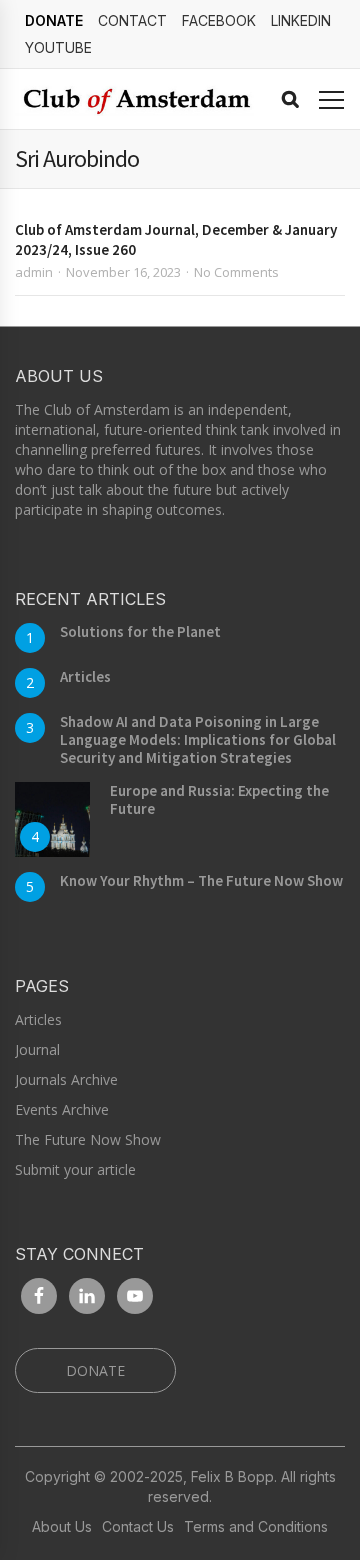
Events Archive (62, 1109)
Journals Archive (66, 1079)
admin (34, 272)
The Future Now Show (88, 1139)
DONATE (54, 20)
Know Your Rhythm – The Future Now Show (201, 880)
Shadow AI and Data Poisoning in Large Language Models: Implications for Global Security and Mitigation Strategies (198, 739)
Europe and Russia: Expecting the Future (219, 799)
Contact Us (138, 1527)
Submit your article (75, 1169)
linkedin (301, 20)
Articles (85, 676)
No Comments (236, 272)
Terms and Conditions (256, 1527)
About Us (62, 1527)
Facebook (219, 20)
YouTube (58, 47)
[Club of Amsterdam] (134, 99)
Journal (37, 1049)
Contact (132, 20)
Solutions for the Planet (140, 631)
